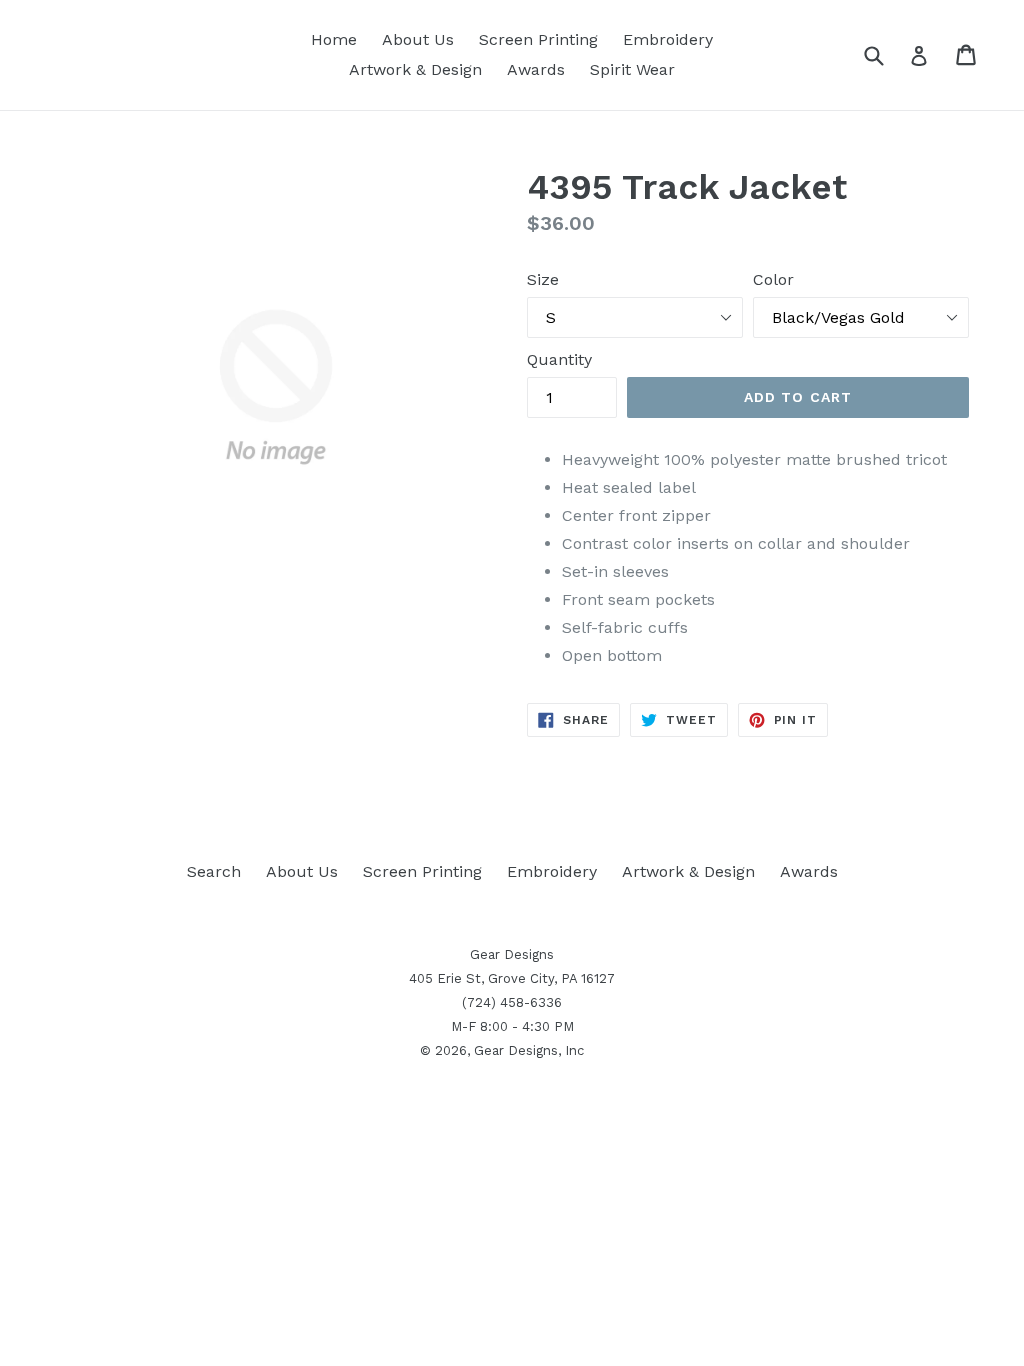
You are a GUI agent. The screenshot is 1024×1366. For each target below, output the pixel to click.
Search (214, 871)
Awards (536, 69)
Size (543, 279)
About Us (418, 39)
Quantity (559, 359)
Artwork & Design (415, 69)
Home (334, 39)
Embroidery (668, 39)
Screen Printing (538, 39)
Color (773, 279)
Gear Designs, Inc (529, 1050)
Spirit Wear (632, 69)
